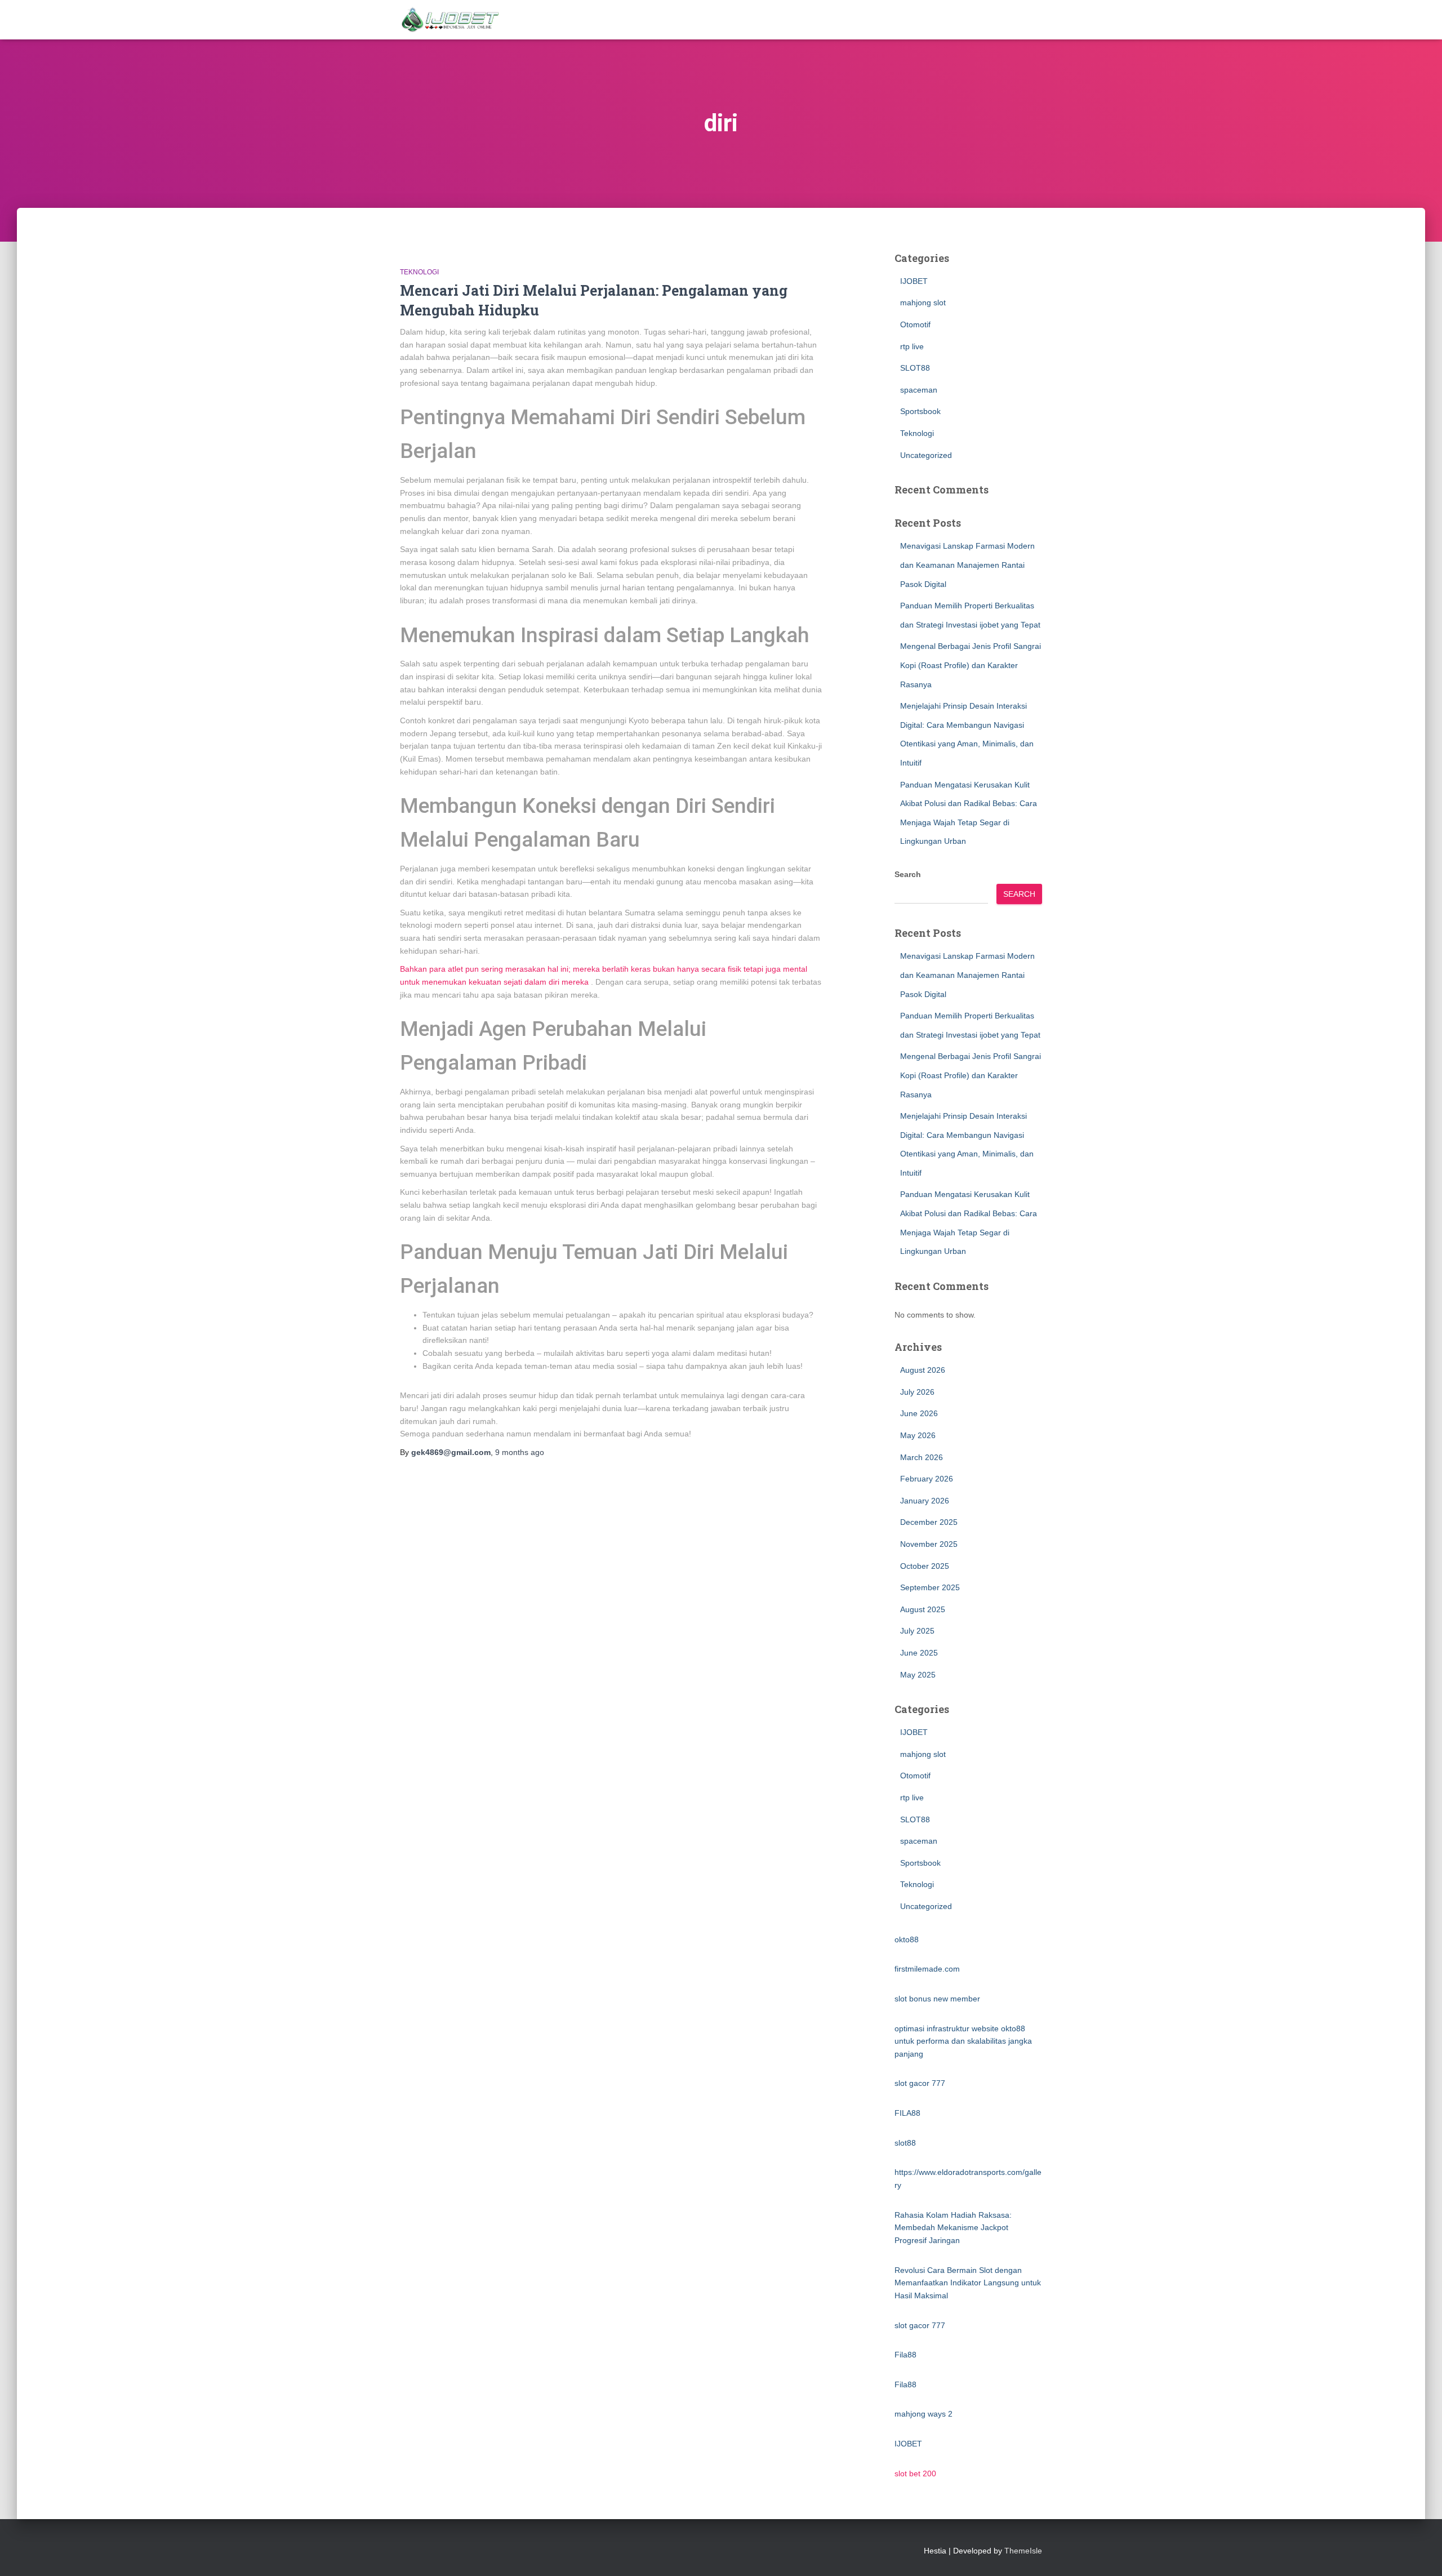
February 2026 (927, 1479)
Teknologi (419, 272)
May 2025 (918, 1675)
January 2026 (925, 1501)
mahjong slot (923, 302)
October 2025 (925, 1566)
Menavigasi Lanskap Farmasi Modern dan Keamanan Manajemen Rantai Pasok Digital (967, 565)
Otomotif (915, 324)
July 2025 (917, 1631)
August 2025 (923, 1609)
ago (520, 1452)
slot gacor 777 (920, 2083)
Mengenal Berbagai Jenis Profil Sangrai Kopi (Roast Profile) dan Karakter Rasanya (971, 665)
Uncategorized (926, 455)
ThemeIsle (1023, 2551)
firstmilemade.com (927, 1969)
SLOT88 (915, 368)
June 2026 (919, 1413)
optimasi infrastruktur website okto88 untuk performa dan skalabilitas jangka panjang (963, 2041)
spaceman (919, 390)
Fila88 (905, 2355)
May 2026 (918, 1435)
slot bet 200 (915, 2473)
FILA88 (907, 2113)
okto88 (907, 1939)
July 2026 (917, 1392)
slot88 (905, 2143)
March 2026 (922, 1457)
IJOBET (914, 281)
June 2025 (919, 1653)
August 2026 (923, 1370)
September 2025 (930, 1587)
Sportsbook (920, 411)
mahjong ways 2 (923, 2414)
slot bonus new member (937, 1999)
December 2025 (929, 1522)
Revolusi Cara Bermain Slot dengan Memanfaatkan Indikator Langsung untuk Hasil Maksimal (968, 2283)
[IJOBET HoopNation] (451, 20)
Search (908, 874)
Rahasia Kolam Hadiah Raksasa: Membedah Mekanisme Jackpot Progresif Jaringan (953, 2228)
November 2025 (929, 1544)
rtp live (912, 346)
